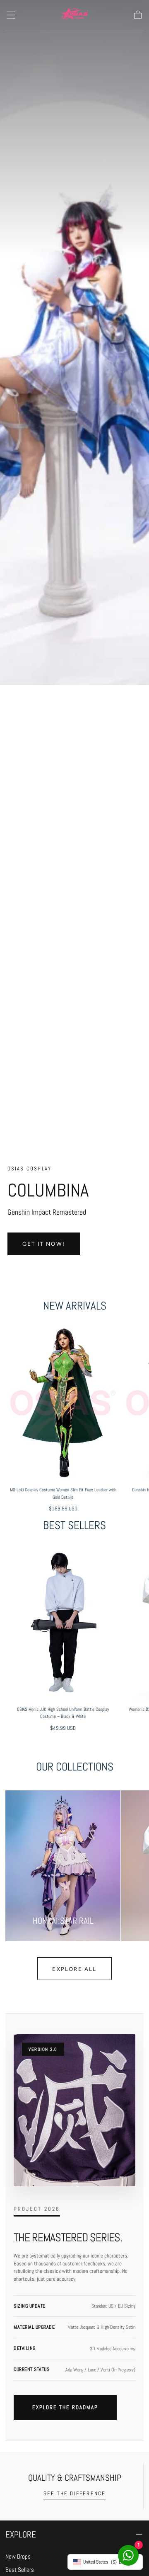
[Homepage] (74, 15)
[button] (11, 15)
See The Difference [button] (75, 2493)
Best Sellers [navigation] (20, 2570)
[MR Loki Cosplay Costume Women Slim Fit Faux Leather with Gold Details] (63, 1403)
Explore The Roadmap (65, 2407)
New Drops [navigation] (18, 2557)
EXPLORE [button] (21, 2534)
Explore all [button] (74, 1969)
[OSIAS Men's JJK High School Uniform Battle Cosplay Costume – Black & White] (63, 1622)
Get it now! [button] (44, 1244)
